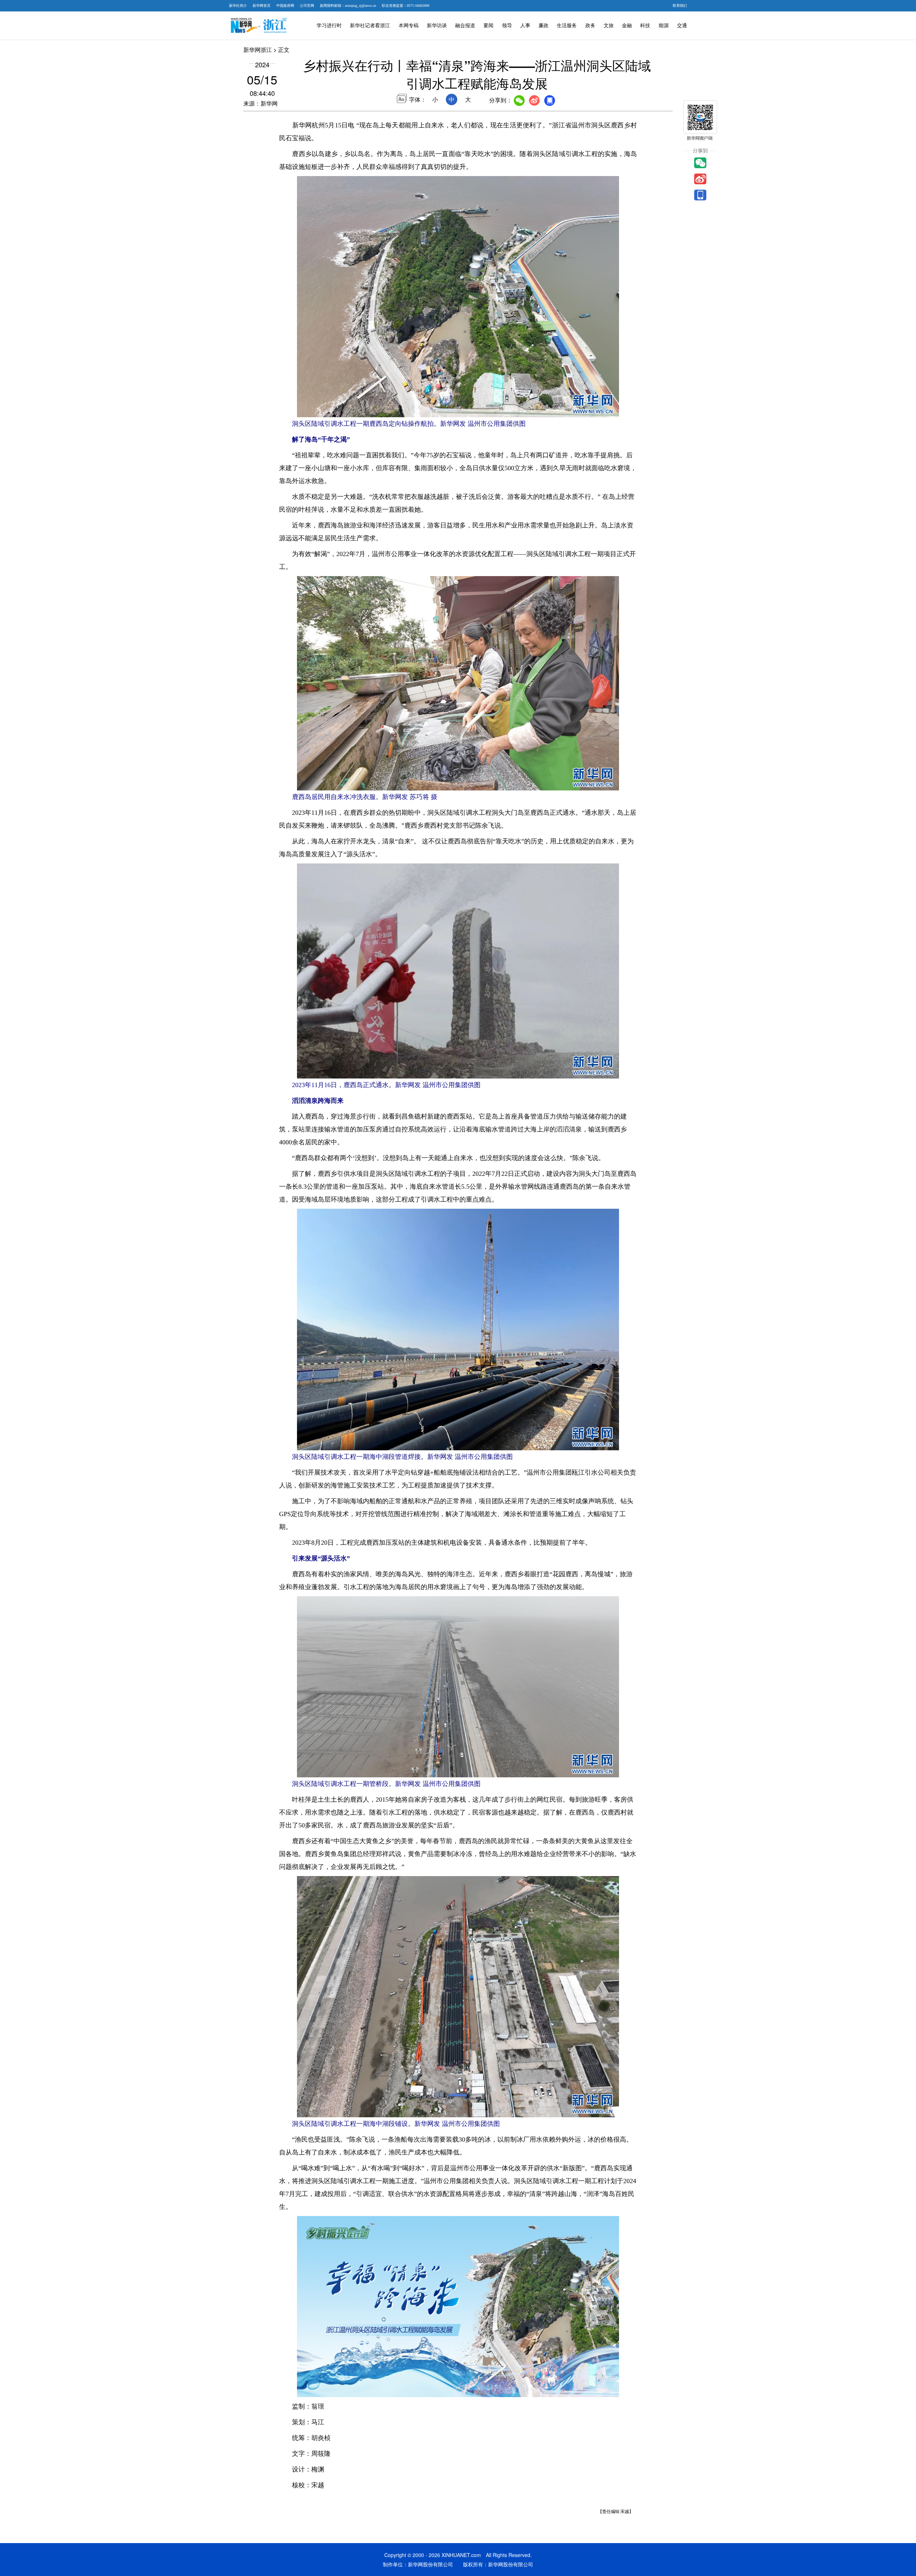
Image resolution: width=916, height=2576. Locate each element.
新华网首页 (262, 6)
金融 (627, 26)
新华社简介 (238, 6)
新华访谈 (437, 26)
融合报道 (465, 26)
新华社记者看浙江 (370, 26)
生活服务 (567, 26)
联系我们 (680, 6)
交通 (682, 26)
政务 (590, 26)
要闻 (488, 26)
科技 (645, 26)
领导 (507, 26)
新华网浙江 (258, 50)
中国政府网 (285, 6)
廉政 (544, 26)
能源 (664, 26)
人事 (525, 26)
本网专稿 (409, 26)
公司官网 (307, 6)
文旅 (609, 26)
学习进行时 (329, 26)
